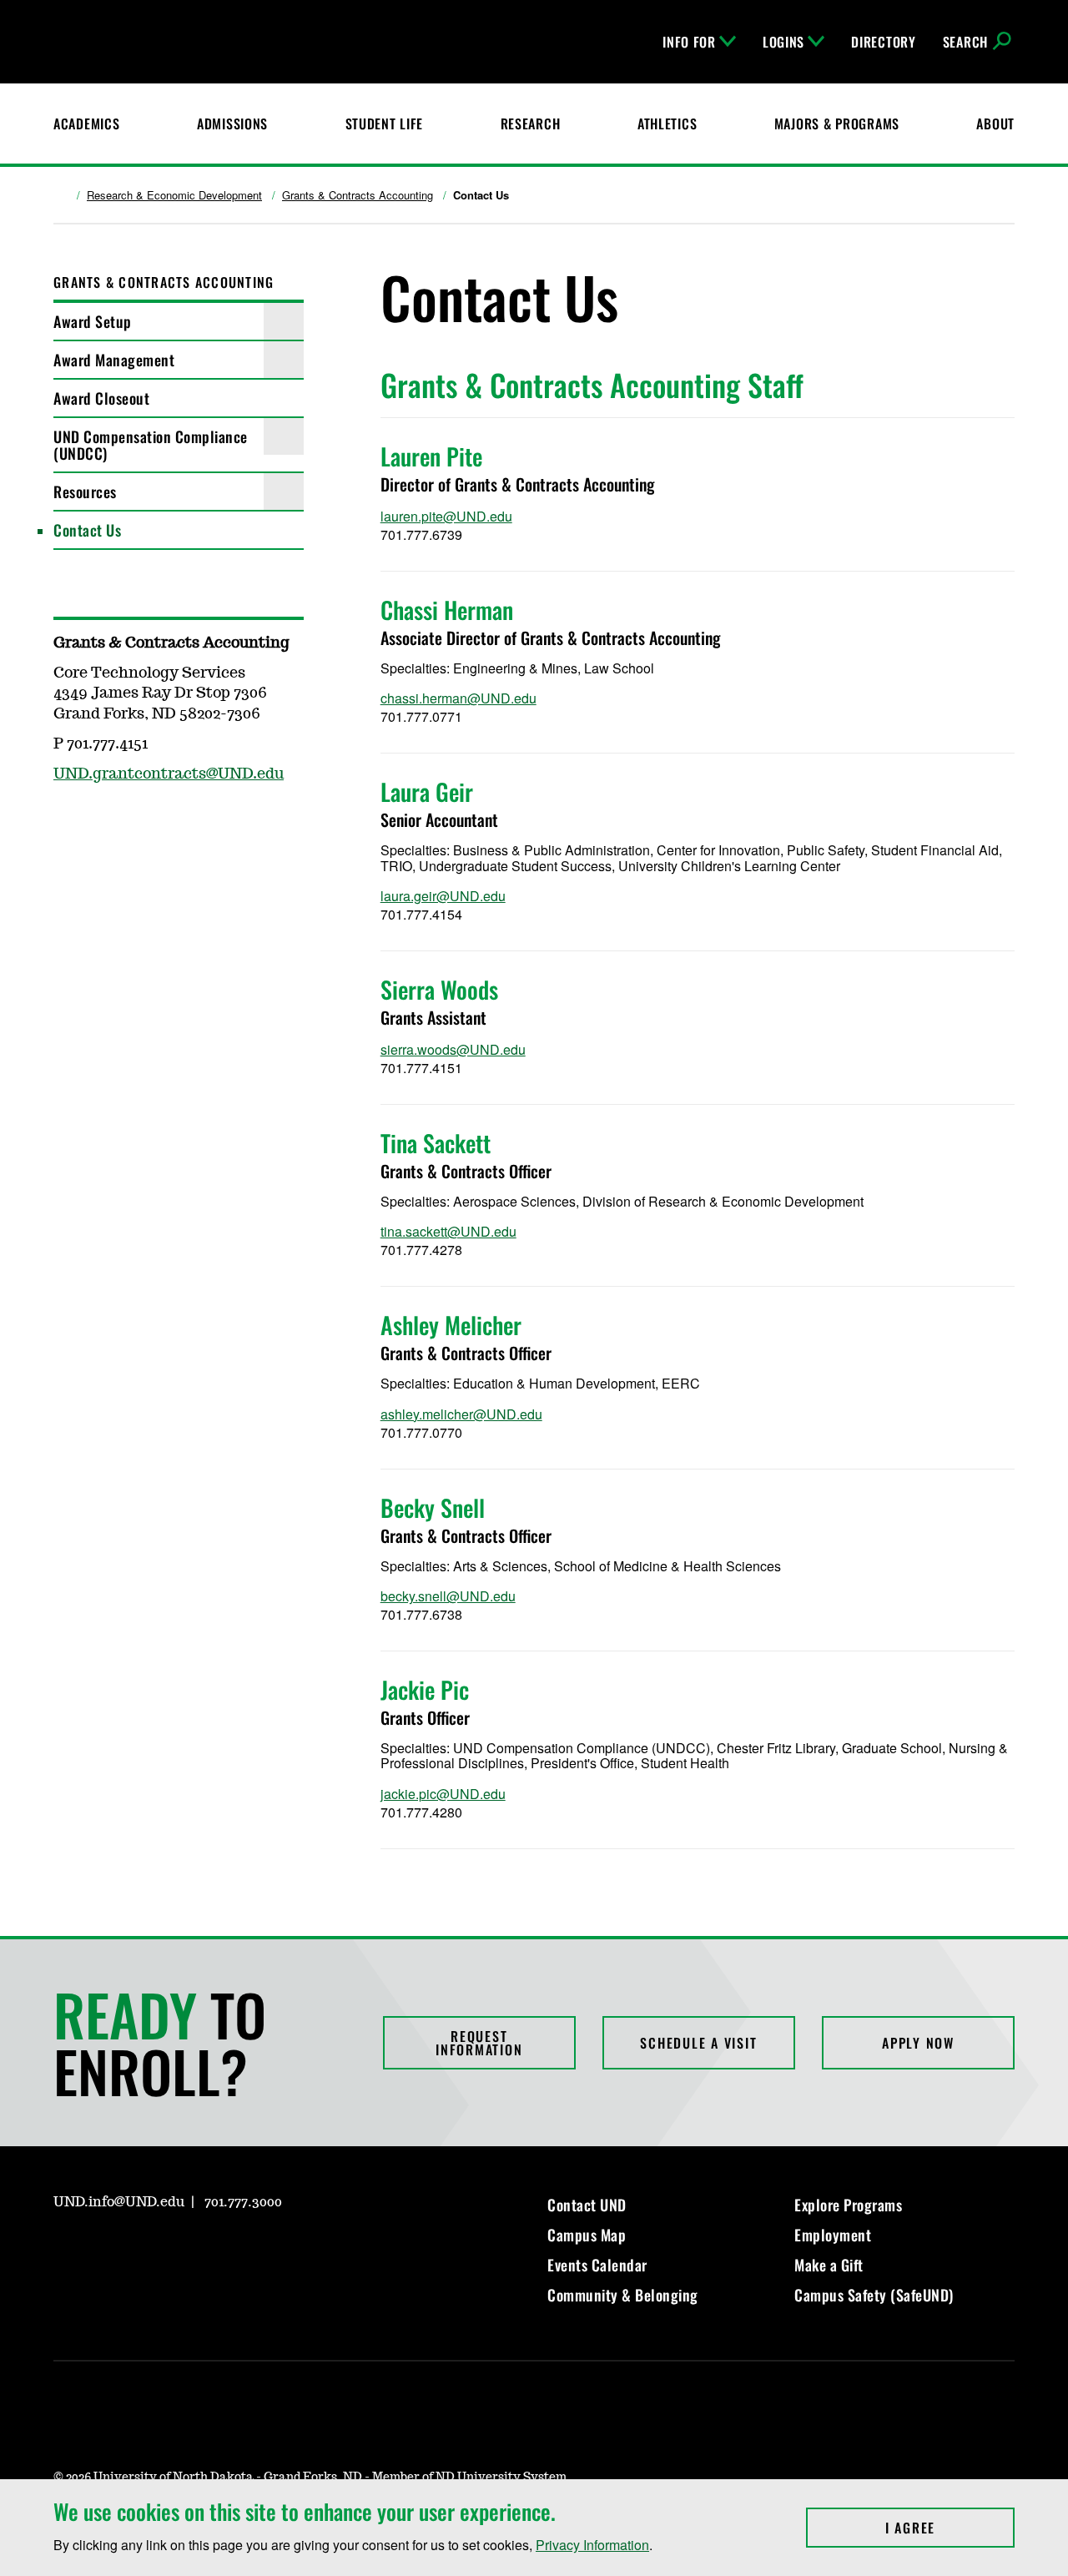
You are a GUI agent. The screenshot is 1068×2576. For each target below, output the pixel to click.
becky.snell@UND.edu (448, 1596)
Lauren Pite (431, 456)
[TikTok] (225, 2250)
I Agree (950, 2528)
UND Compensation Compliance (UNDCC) (151, 445)
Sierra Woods (439, 989)
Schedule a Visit (698, 2043)
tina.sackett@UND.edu (448, 1231)
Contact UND (587, 2205)
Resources (85, 492)
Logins (783, 42)
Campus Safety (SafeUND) (874, 2295)
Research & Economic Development (174, 195)
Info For (689, 42)
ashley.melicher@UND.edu (461, 1414)
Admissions (232, 124)
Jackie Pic (425, 1689)
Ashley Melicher (451, 1325)
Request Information (479, 2043)
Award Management (114, 360)
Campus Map (587, 2235)
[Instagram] (65, 2250)
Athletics (667, 124)
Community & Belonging (623, 2295)
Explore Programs (848, 2205)
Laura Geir (427, 791)
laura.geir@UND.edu (443, 896)
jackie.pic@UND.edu (443, 1794)
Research (531, 124)
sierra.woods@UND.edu (453, 1049)
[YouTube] (185, 2250)
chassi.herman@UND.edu (458, 698)
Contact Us (87, 530)
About (995, 124)
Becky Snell (433, 1507)
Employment (833, 2235)
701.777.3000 (243, 2202)
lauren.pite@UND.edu (446, 516)
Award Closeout (101, 398)
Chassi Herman (447, 610)
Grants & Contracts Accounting (358, 195)
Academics (86, 124)
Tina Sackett (436, 1143)
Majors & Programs (837, 124)
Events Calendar (597, 2265)
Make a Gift (829, 2265)
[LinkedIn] (145, 2250)
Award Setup (93, 321)
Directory (883, 42)
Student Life (385, 124)
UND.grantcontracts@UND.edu (169, 774)
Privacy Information (592, 2545)
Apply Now (918, 2043)
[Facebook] (105, 2250)
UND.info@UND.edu (119, 2202)
